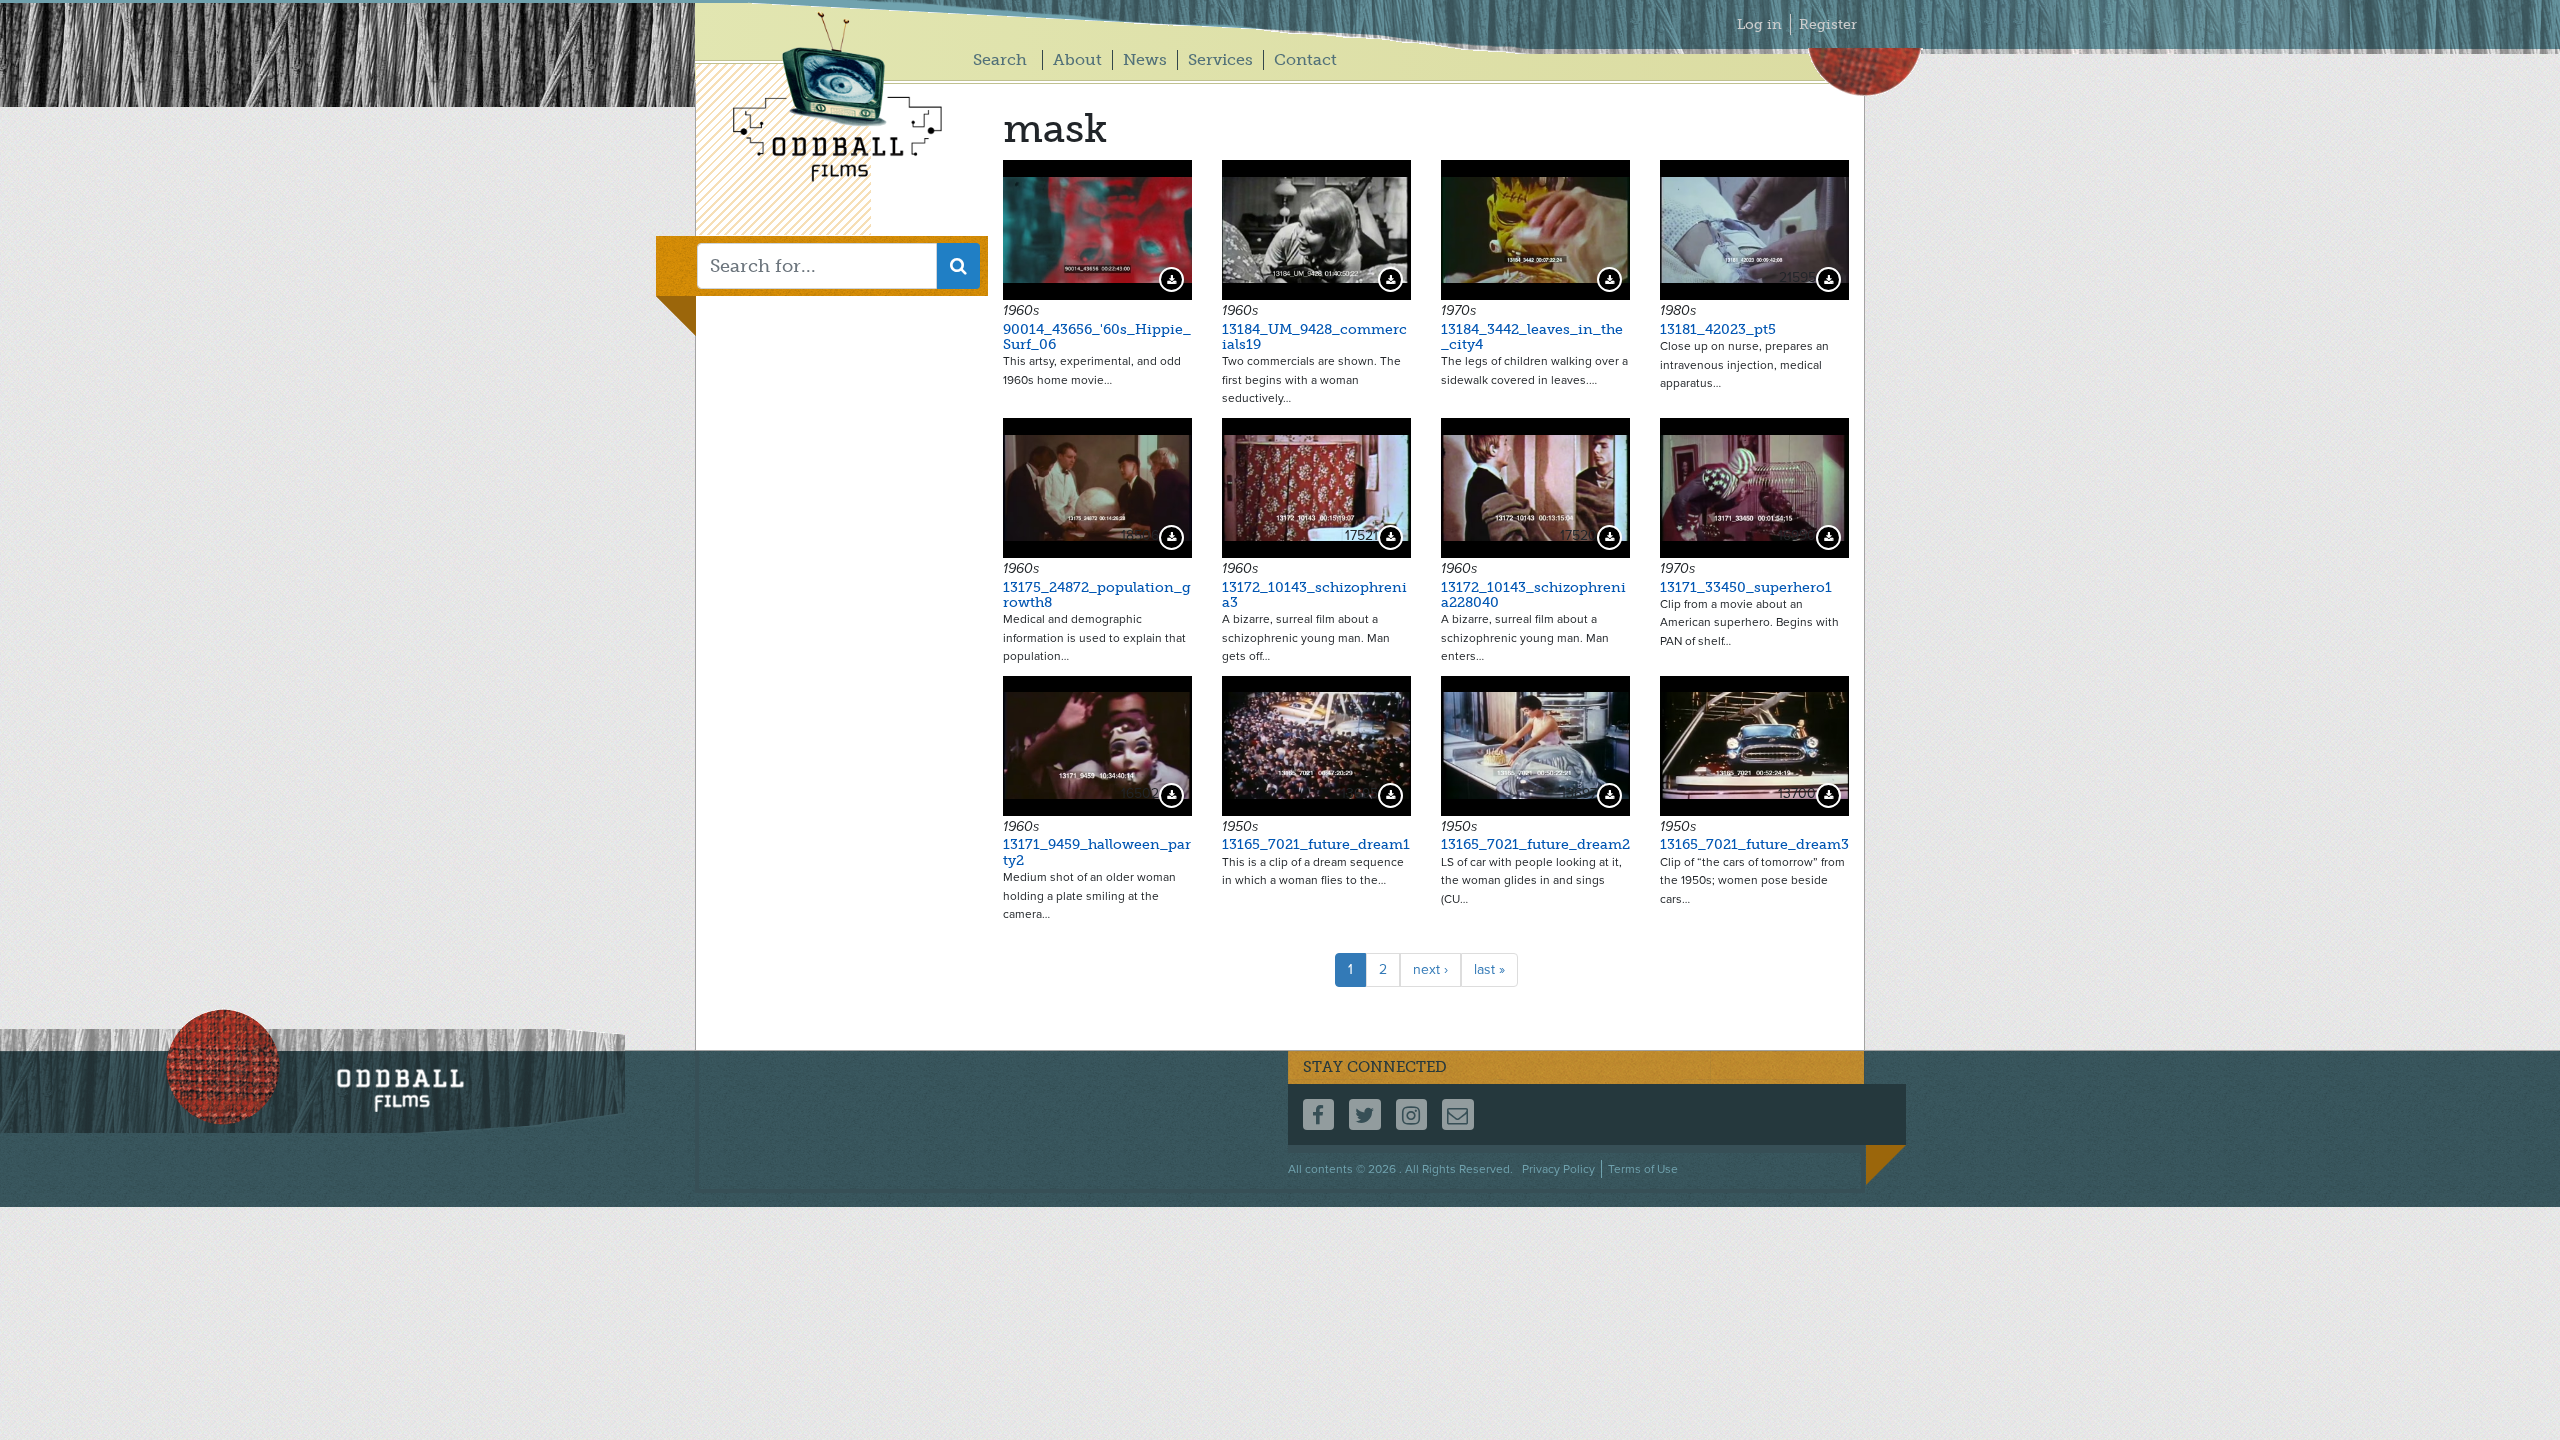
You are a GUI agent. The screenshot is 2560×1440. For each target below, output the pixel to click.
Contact (1305, 59)
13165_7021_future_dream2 (1535, 844)
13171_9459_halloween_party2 (1097, 852)
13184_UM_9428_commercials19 (1314, 337)
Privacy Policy (1558, 1169)
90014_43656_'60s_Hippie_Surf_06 (1097, 337)
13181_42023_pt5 (1718, 329)
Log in (1759, 24)
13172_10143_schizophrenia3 (1314, 595)
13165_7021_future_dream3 (1754, 844)
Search (1000, 59)
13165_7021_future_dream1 (1316, 844)
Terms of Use (1643, 1169)
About (1077, 59)
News (1145, 59)
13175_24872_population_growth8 (1097, 595)
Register (1828, 24)
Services (1220, 59)
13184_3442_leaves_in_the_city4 (1532, 337)
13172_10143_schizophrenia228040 (1533, 595)
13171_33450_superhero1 (1746, 587)
